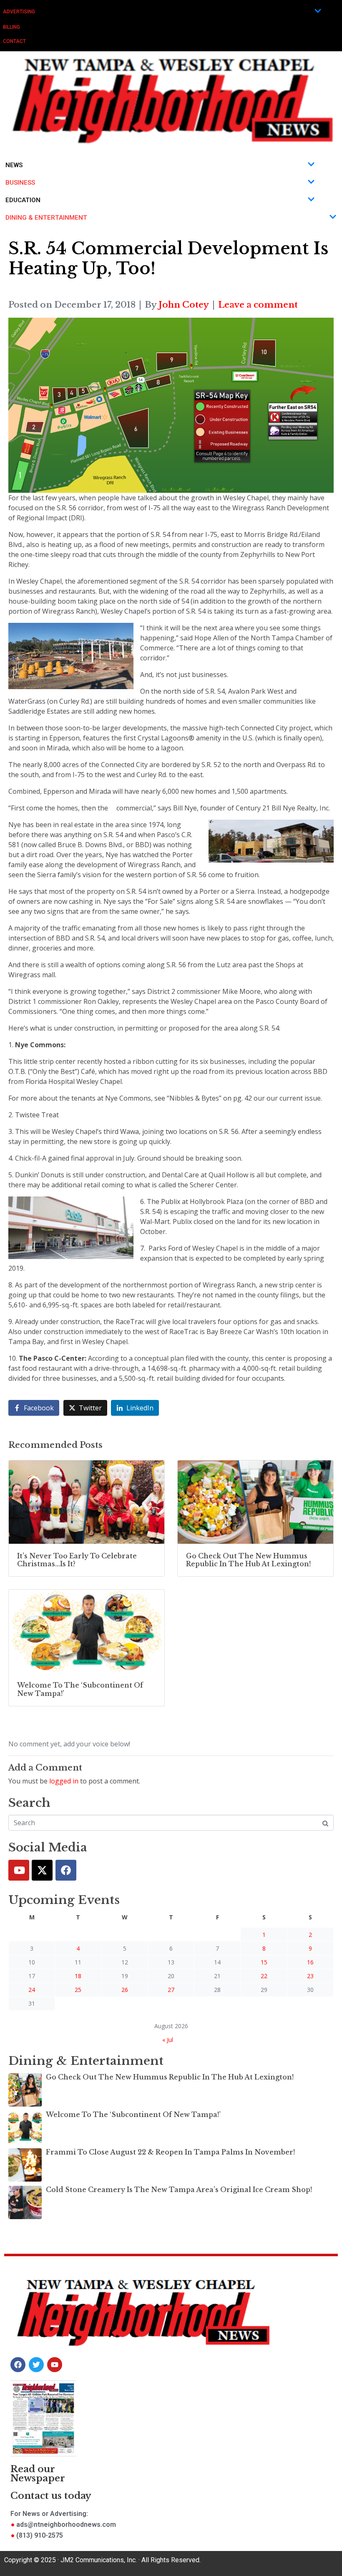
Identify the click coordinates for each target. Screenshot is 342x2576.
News (14, 165)
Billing (11, 27)
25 (78, 1990)
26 (125, 1990)
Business (20, 183)
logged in (64, 1781)
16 (310, 1962)
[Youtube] (19, 1870)
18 (78, 1976)
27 (171, 1990)
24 (32, 1990)
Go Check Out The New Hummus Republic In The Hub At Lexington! (170, 2077)
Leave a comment (258, 305)
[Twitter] (42, 1870)
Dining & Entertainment (46, 218)
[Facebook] (66, 1870)
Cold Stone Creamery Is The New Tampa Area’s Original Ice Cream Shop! (179, 2190)
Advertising (19, 12)
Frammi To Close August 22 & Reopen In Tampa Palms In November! (170, 2152)
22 (264, 1976)
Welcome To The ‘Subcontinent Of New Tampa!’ (133, 2114)
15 (264, 1962)
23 (310, 1976)
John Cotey (184, 305)
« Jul (168, 2040)
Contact (14, 41)
